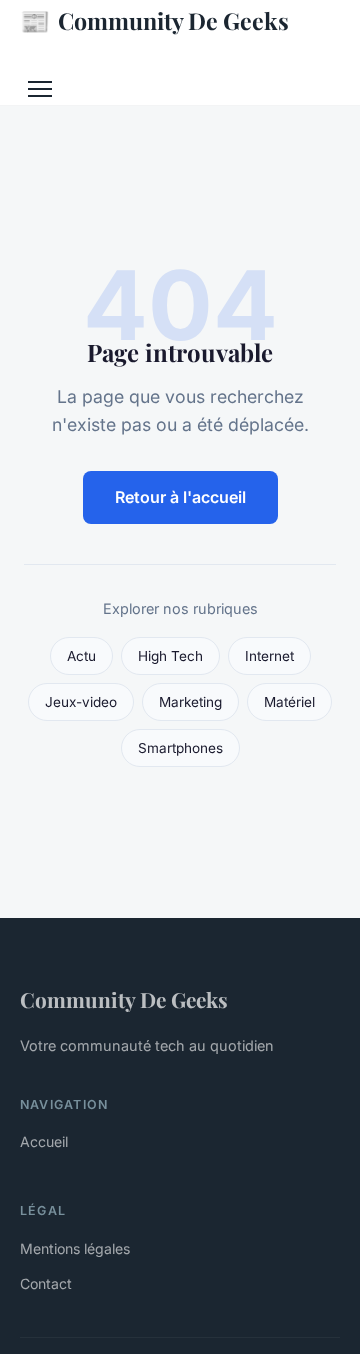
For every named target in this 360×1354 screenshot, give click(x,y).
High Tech (170, 656)
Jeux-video (81, 702)
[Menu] (40, 89)
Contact (46, 1283)
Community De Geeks (154, 20)
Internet (269, 656)
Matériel (289, 702)
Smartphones (180, 748)
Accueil (44, 1141)
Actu (81, 656)
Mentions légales (75, 1248)
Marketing (190, 702)
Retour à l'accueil (180, 497)
